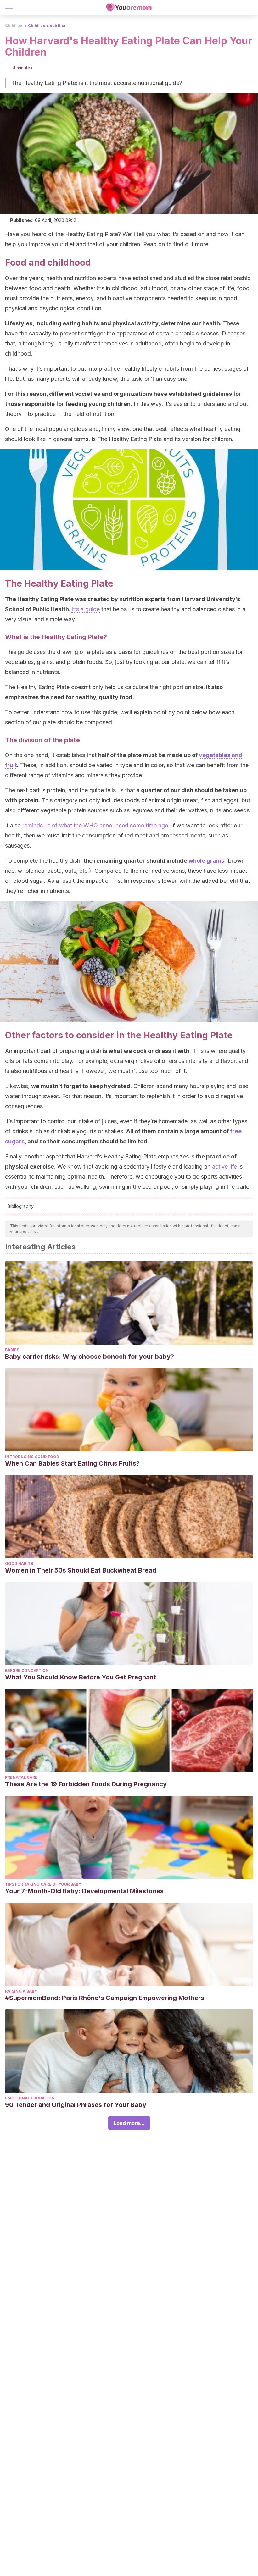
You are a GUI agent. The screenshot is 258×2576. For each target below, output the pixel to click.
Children (14, 26)
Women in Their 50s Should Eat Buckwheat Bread (81, 1570)
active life (224, 1166)
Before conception (27, 1670)
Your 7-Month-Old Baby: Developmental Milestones (84, 1891)
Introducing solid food (32, 1457)
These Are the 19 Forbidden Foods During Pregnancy (86, 1784)
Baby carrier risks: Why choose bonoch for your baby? (90, 1357)
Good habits (19, 1564)
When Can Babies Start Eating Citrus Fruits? (72, 1463)
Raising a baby (21, 1991)
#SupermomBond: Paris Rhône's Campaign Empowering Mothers (105, 1998)
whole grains (206, 861)
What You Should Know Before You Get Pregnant (81, 1677)
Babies (12, 1350)
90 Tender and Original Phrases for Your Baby (76, 2105)
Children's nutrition (47, 26)
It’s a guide (86, 609)
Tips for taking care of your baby (43, 1884)
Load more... (129, 2123)
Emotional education (30, 2098)
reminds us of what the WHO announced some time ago (95, 825)
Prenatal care (21, 1777)
